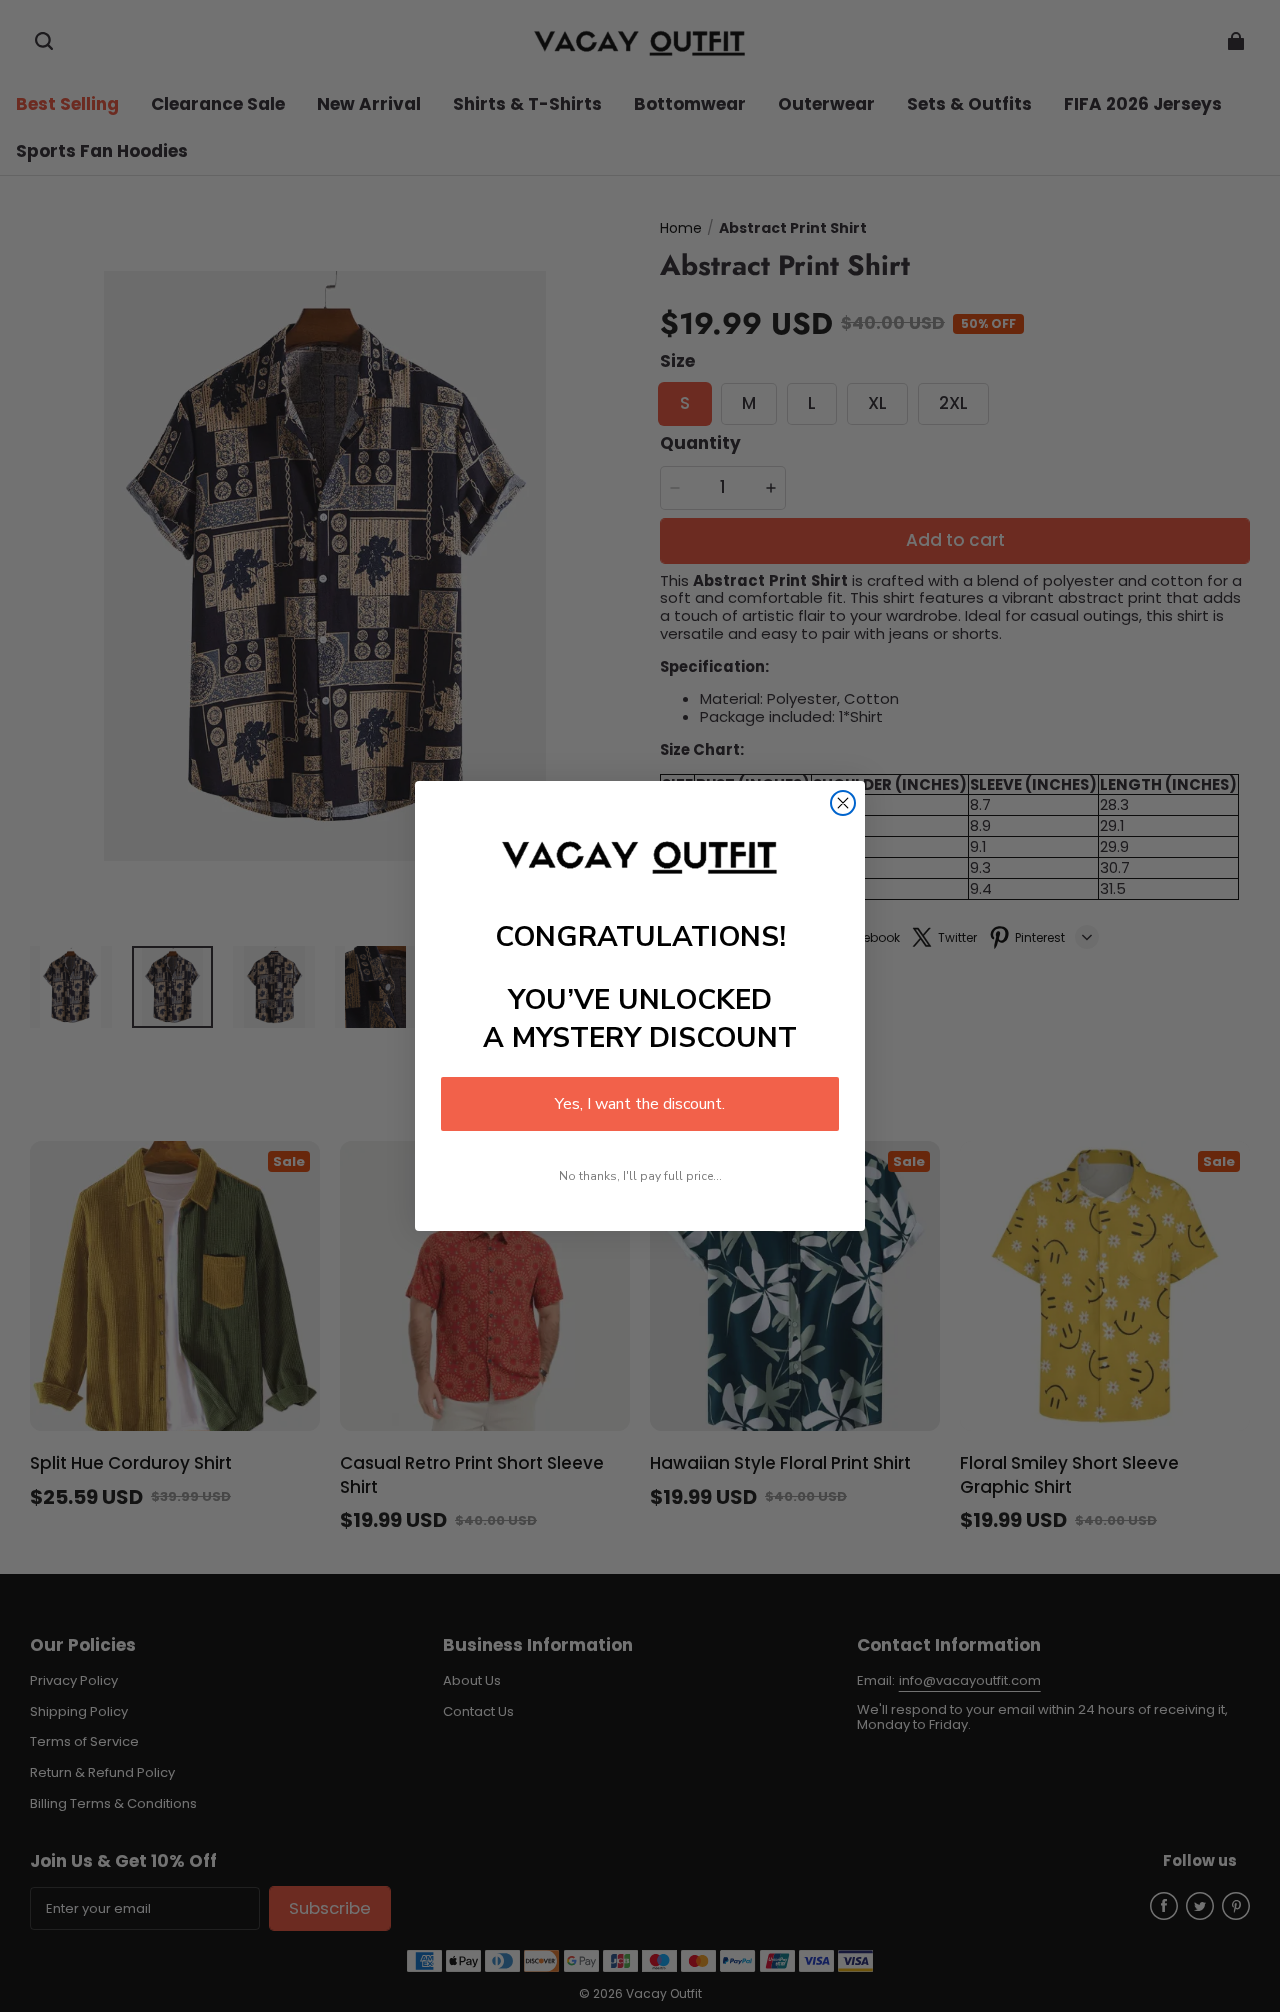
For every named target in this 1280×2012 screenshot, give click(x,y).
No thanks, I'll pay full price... (640, 1176)
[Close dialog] (843, 803)
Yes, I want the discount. (640, 1104)
